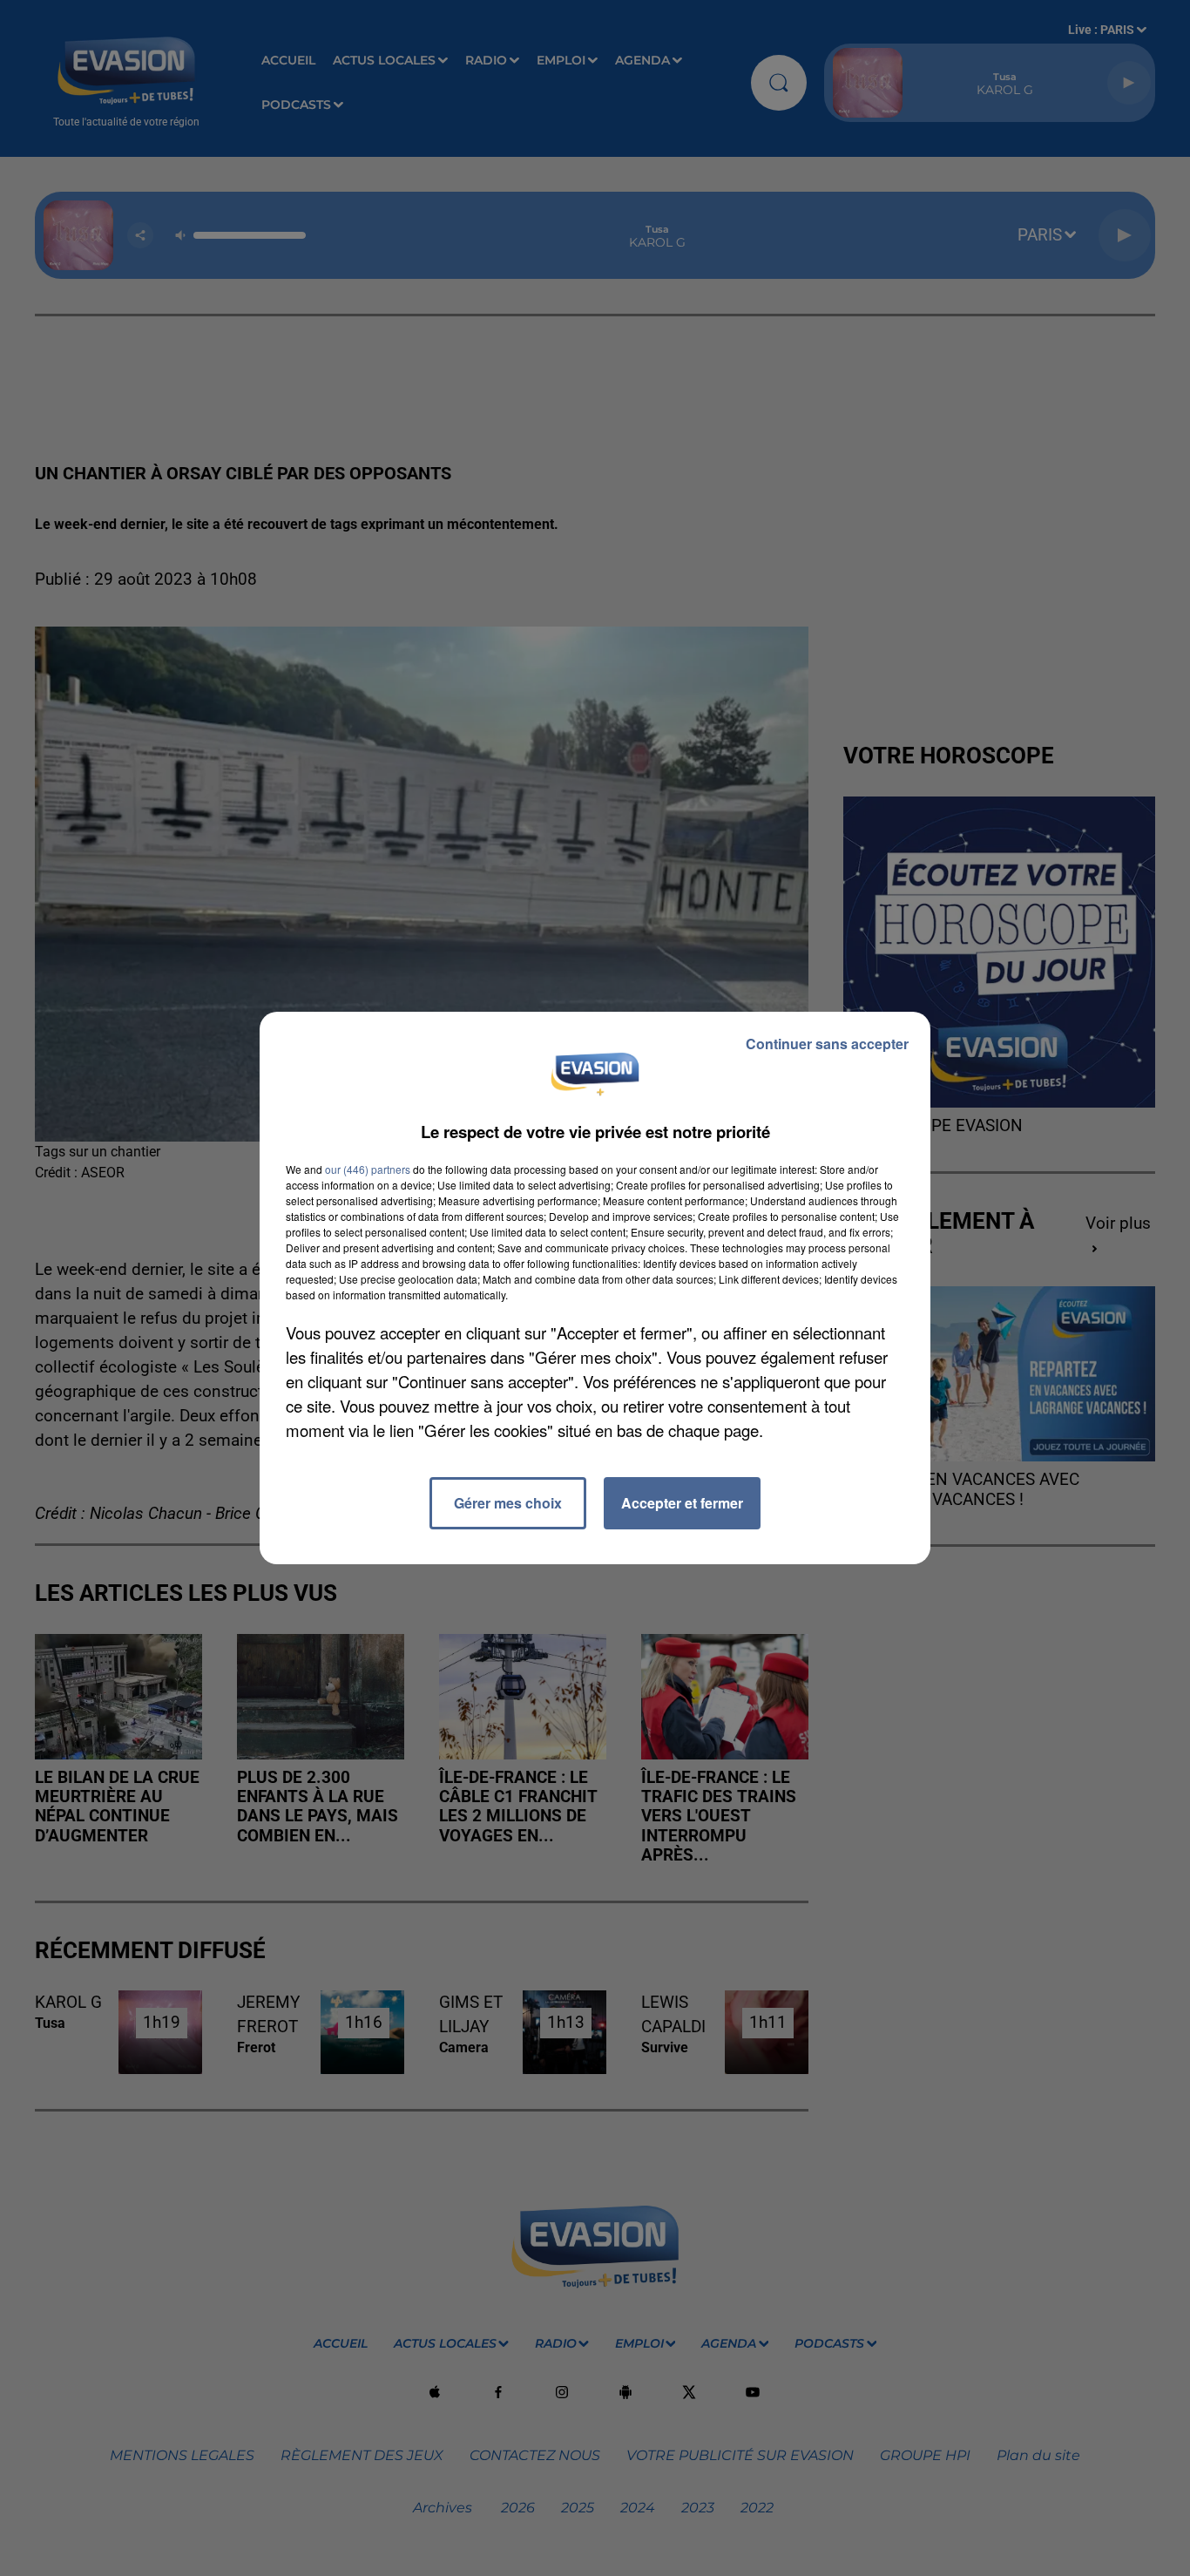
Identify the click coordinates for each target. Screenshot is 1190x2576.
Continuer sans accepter (827, 1044)
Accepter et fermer (682, 1503)
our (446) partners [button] (368, 1169)
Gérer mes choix (508, 1503)
